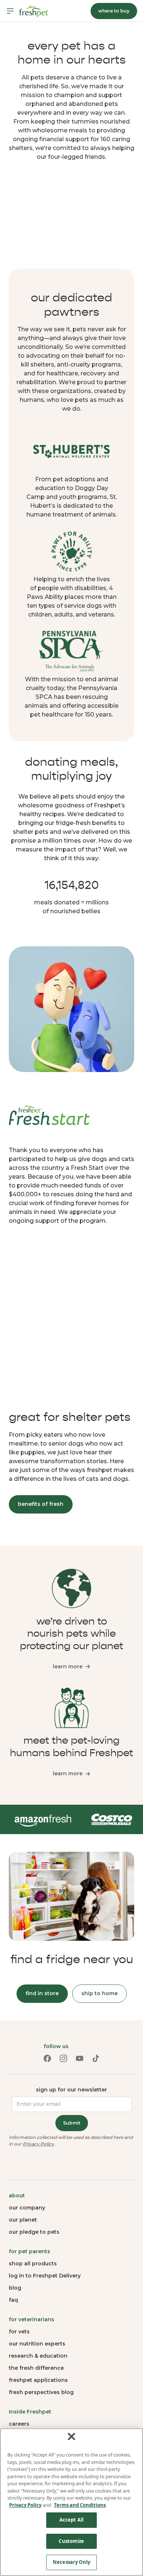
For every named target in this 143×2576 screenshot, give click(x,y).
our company (27, 2208)
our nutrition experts (37, 2344)
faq (13, 2300)
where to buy (114, 11)
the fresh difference (36, 2368)
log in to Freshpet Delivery (45, 2276)
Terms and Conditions (80, 2505)
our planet (23, 2220)
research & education (38, 2356)
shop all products (33, 2264)
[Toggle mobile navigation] (10, 11)
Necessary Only (71, 2562)
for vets (19, 2332)
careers (19, 2424)
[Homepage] (34, 11)
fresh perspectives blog (41, 2392)
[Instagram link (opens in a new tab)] (63, 2058)
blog (15, 2288)
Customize (71, 2541)
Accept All (71, 2520)
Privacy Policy (38, 2144)
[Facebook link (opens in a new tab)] (47, 2058)
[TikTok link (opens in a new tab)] (96, 2058)
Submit (72, 2123)
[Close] (71, 2437)
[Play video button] (71, 217)
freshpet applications (38, 2380)
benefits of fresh (41, 1504)
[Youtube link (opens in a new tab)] (80, 2058)
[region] (71, 2502)
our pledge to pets (34, 2232)
